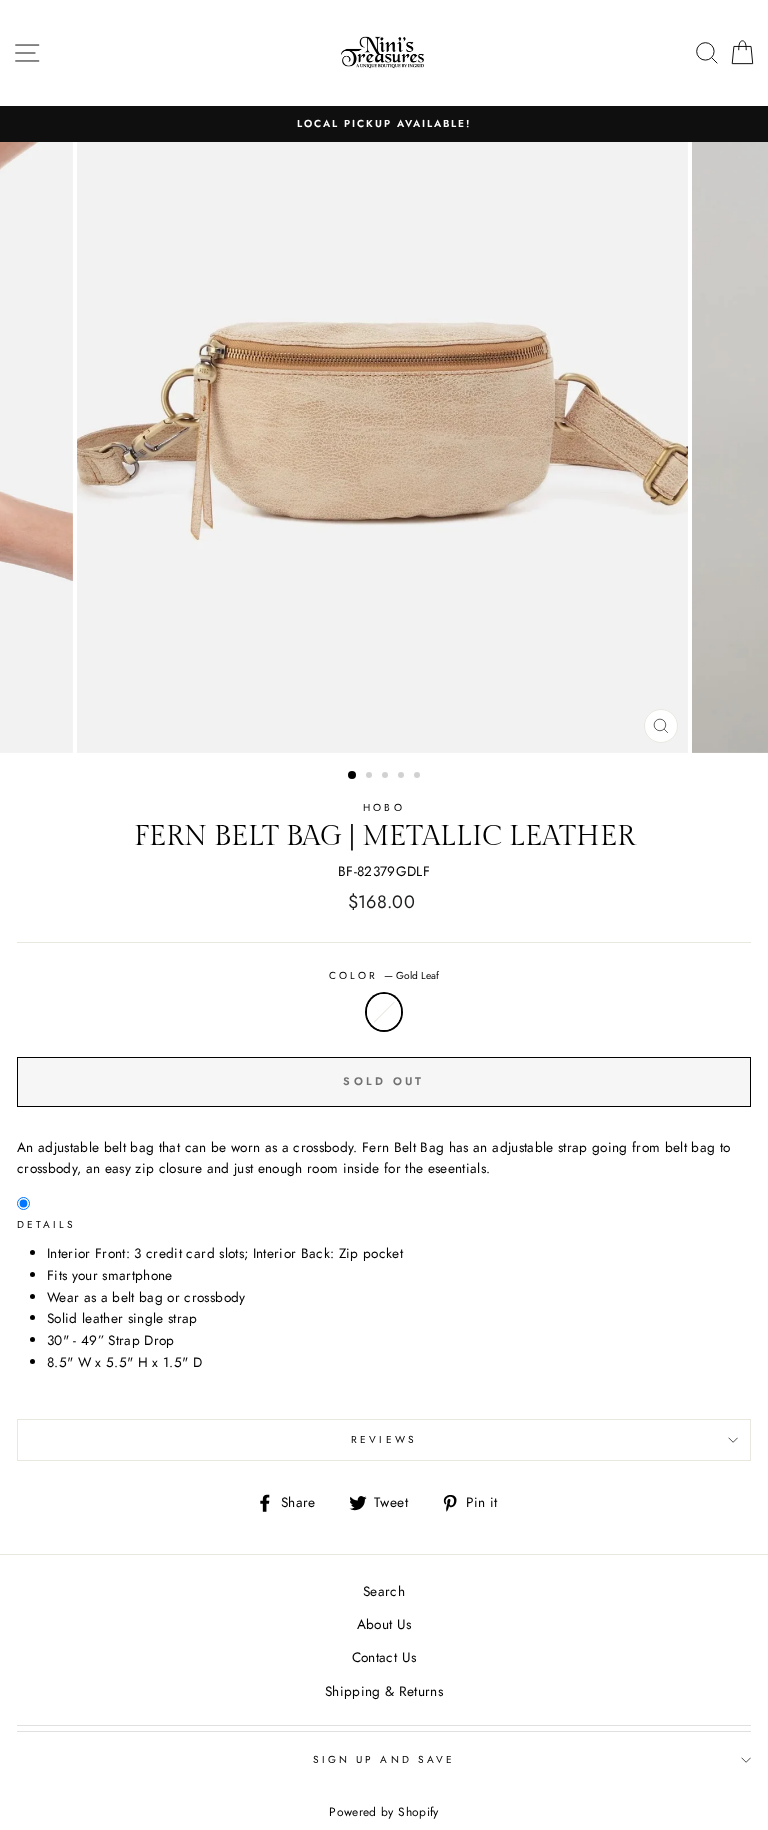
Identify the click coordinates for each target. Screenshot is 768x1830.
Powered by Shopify (383, 1812)
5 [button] (419, 777)
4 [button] (403, 777)
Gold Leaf (384, 1012)
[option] (384, 124)
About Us (384, 1624)
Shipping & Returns (384, 1691)
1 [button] (353, 776)
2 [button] (371, 777)
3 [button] (387, 777)
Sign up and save (384, 1759)
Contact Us (384, 1657)
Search (384, 1591)
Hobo (383, 807)
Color (384, 975)
